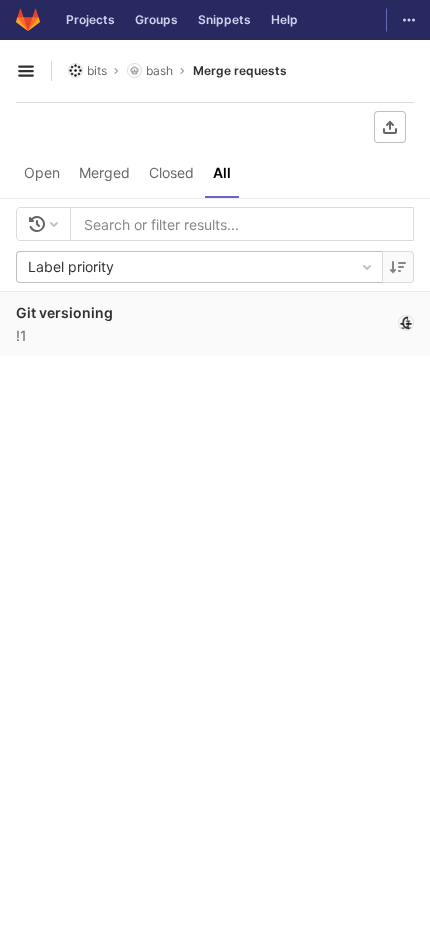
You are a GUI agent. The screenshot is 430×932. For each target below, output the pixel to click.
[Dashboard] (28, 20)
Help (284, 19)
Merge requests (240, 70)
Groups (156, 19)
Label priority (71, 266)
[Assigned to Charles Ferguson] (406, 323)
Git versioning (64, 312)
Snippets (224, 19)
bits (97, 70)
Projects (90, 19)
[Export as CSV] (390, 127)
